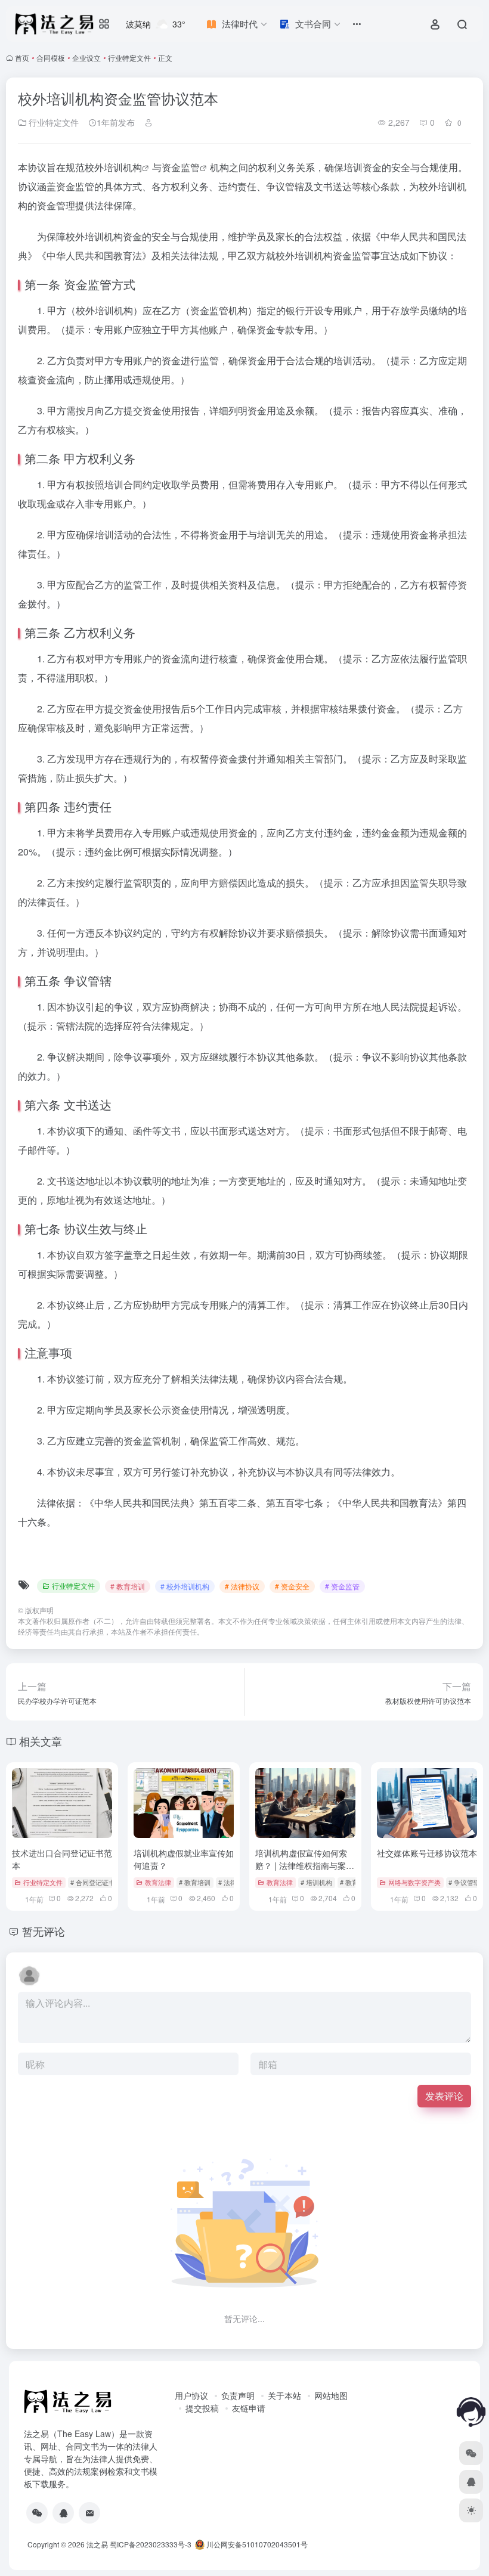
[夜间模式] (471, 2510)
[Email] (89, 2513)
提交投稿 (202, 2408)
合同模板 (51, 58)
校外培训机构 (113, 167)
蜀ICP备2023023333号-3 (151, 2544)
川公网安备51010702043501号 (256, 2544)
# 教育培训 (128, 1586)
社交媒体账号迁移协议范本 (427, 1853)
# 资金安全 (292, 1586)
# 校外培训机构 (185, 1586)
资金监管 (181, 167)
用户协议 (191, 2395)
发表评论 (444, 2096)
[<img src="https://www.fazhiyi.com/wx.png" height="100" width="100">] (37, 2513)
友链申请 (249, 2408)
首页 (22, 58)
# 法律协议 (242, 1586)
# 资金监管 (342, 1586)
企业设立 (86, 58)
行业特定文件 (129, 58)
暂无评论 (44, 1931)
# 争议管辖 (464, 1882)
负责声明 (238, 2395)
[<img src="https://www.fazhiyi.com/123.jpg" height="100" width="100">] (63, 2513)
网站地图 (331, 2395)
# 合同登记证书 (93, 1882)
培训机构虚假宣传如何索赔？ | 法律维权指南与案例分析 (305, 1865)
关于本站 (284, 2395)
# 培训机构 (316, 1882)
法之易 (97, 2544)
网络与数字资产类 (414, 1882)
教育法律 (158, 1882)
